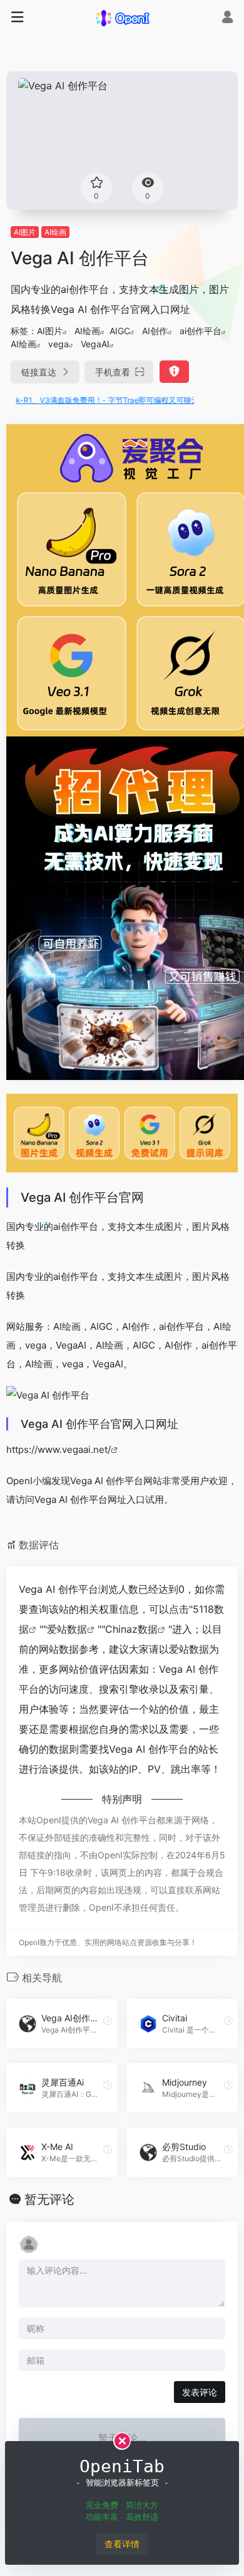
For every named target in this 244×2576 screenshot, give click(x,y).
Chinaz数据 (131, 1629)
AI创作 (155, 331)
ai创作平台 (201, 331)
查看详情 (122, 2544)
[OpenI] (122, 17)
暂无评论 (49, 2199)
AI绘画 (55, 232)
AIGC (120, 331)
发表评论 (200, 2392)
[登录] (227, 18)
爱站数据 (67, 1629)
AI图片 (25, 232)
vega (58, 344)
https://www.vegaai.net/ (58, 1449)
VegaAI (95, 344)
